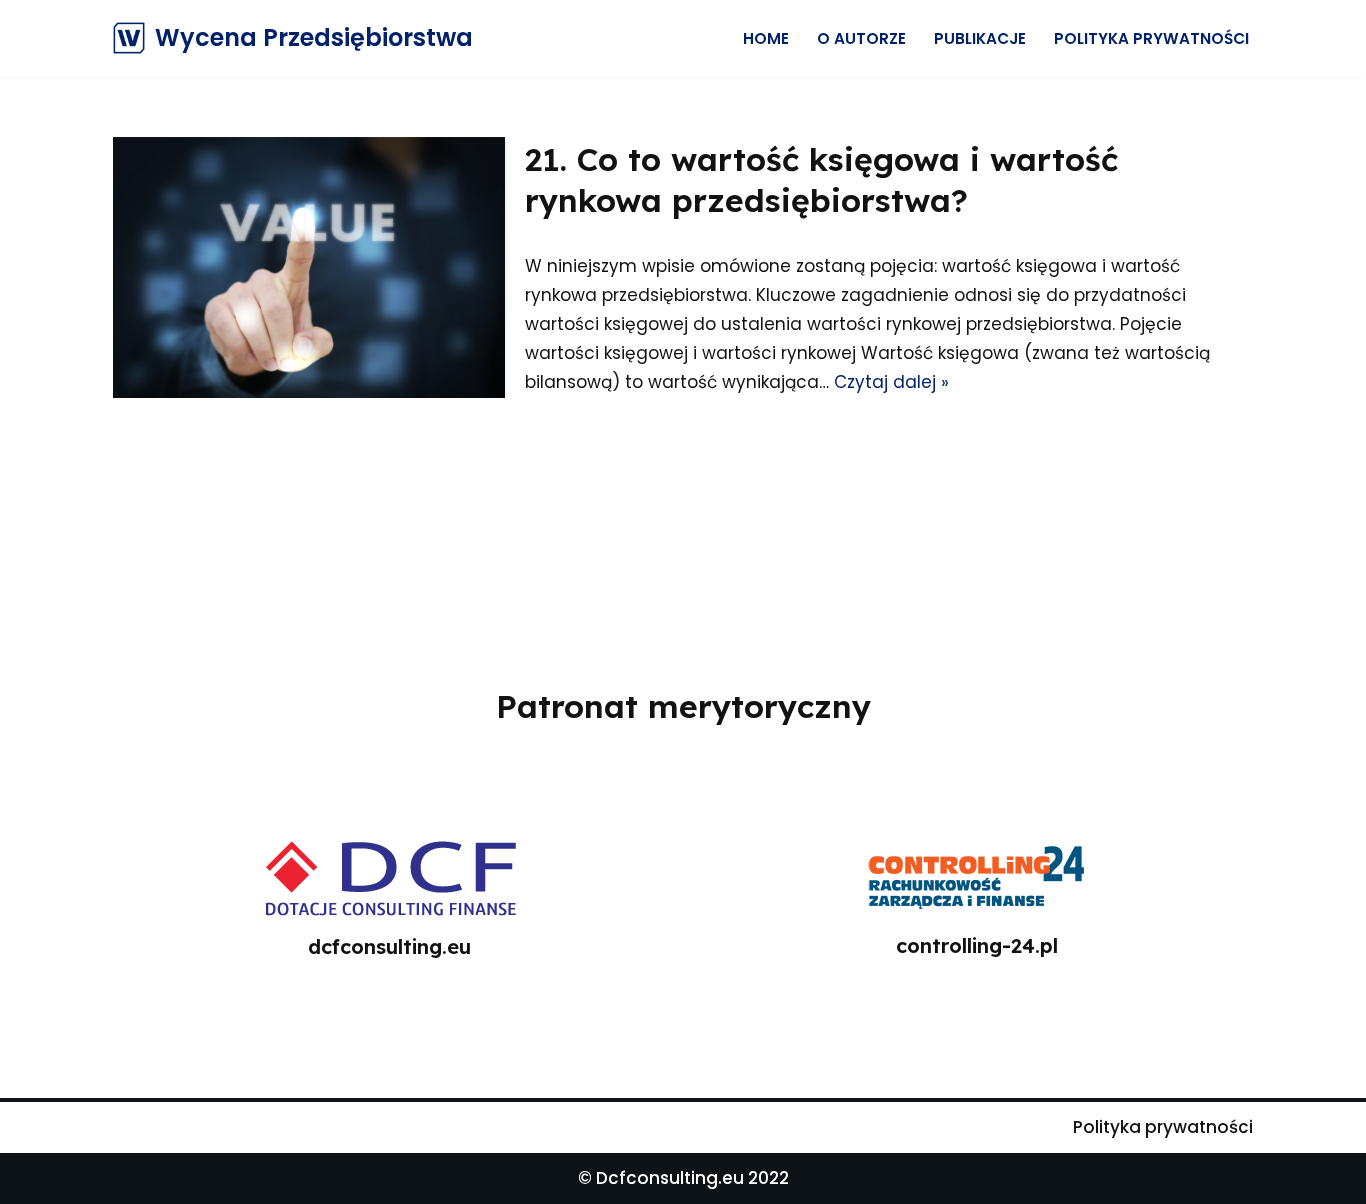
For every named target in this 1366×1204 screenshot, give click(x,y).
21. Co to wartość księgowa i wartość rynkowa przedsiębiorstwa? (821, 180)
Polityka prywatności (1151, 38)
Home (766, 38)
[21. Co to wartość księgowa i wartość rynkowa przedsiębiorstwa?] (309, 267)
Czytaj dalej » (891, 382)
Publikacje (980, 38)
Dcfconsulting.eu (670, 1178)
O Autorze (861, 38)
